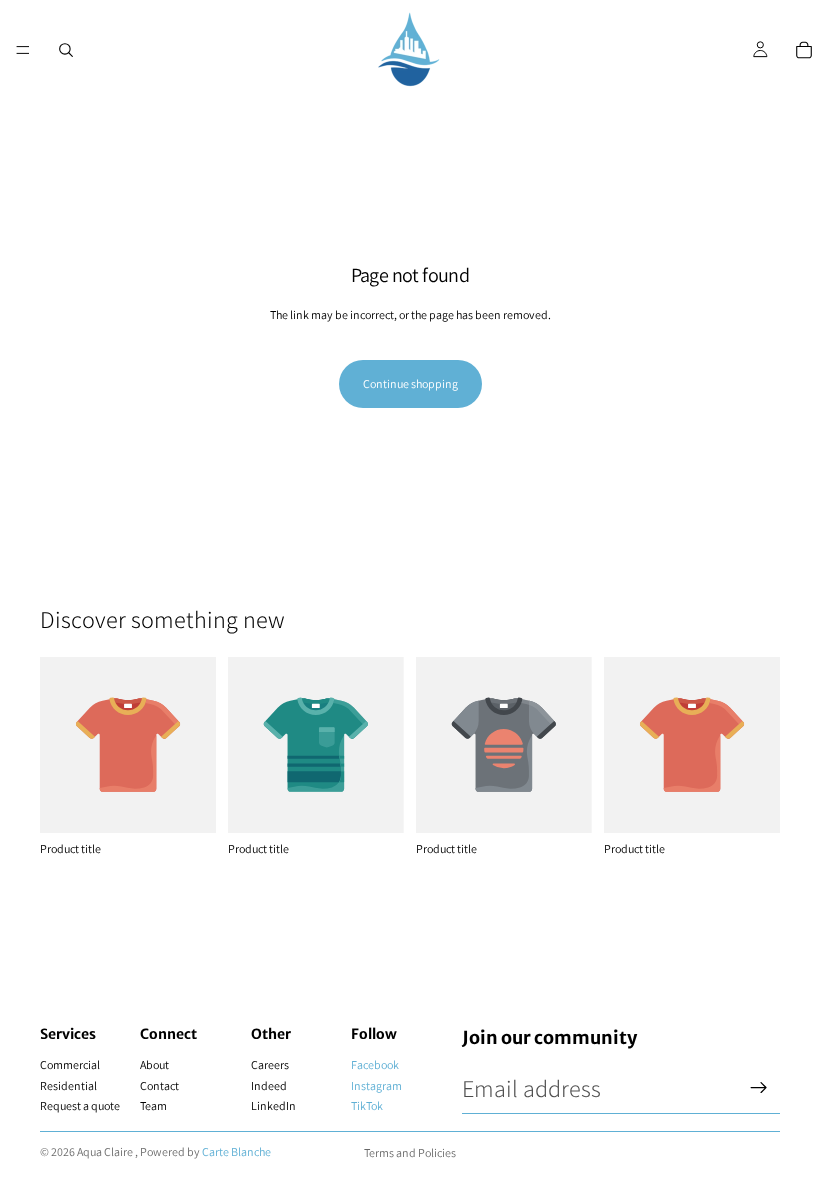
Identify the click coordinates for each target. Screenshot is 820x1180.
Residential (68, 1085)
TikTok (367, 1105)
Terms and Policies (410, 1152)
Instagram (376, 1085)
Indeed (269, 1085)
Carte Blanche (236, 1151)
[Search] (66, 50)
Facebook (375, 1064)
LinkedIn (273, 1105)
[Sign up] (759, 1088)
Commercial (70, 1064)
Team (153, 1105)
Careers (270, 1064)
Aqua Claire (105, 1151)
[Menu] (23, 50)
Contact (159, 1085)
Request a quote (80, 1105)
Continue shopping (410, 383)
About (154, 1064)
